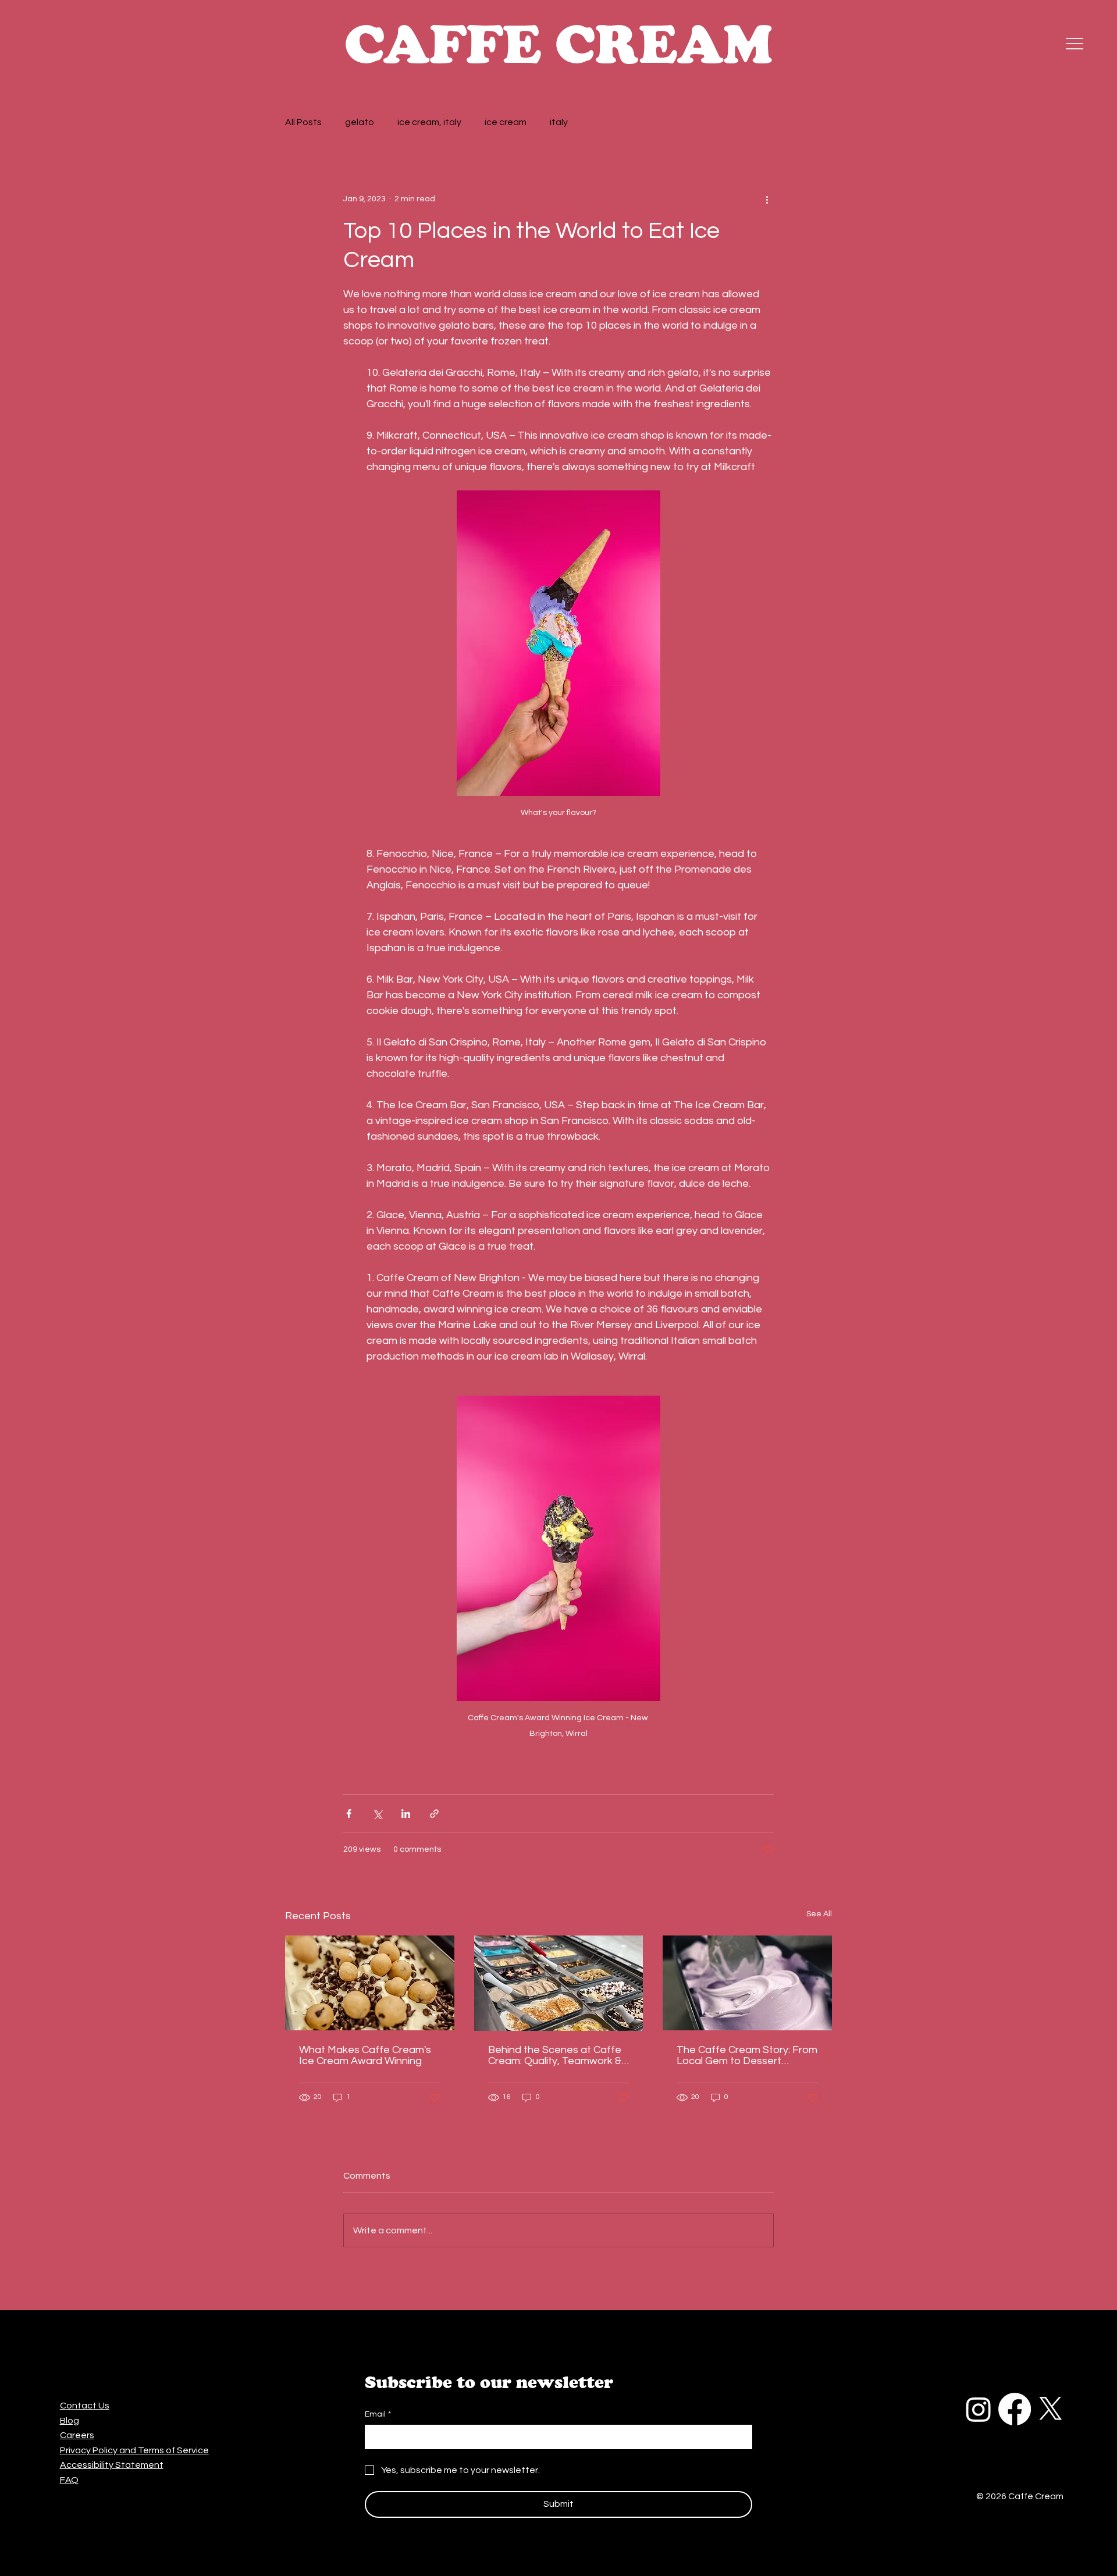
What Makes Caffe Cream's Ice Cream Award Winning (365, 2055)
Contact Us (85, 2406)
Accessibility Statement (112, 2465)
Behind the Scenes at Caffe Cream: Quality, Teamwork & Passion (555, 2055)
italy (559, 122)
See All (819, 1914)
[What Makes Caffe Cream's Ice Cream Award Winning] (370, 1983)
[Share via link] (434, 1814)
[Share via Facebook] (349, 1814)
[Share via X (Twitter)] (377, 1814)
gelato (360, 122)
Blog (70, 2421)
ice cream (506, 122)
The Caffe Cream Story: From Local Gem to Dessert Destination (747, 2055)
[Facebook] (1015, 2409)
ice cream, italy (429, 122)
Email (378, 2414)
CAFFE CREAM (558, 44)
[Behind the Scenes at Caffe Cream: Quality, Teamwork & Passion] (559, 1983)
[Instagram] (979, 2409)
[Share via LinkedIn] (406, 1814)
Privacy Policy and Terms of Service (134, 2450)
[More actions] (767, 199)
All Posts (303, 122)
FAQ (69, 2480)
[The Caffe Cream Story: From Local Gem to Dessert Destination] (747, 1983)
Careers (77, 2435)
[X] (1051, 2409)
